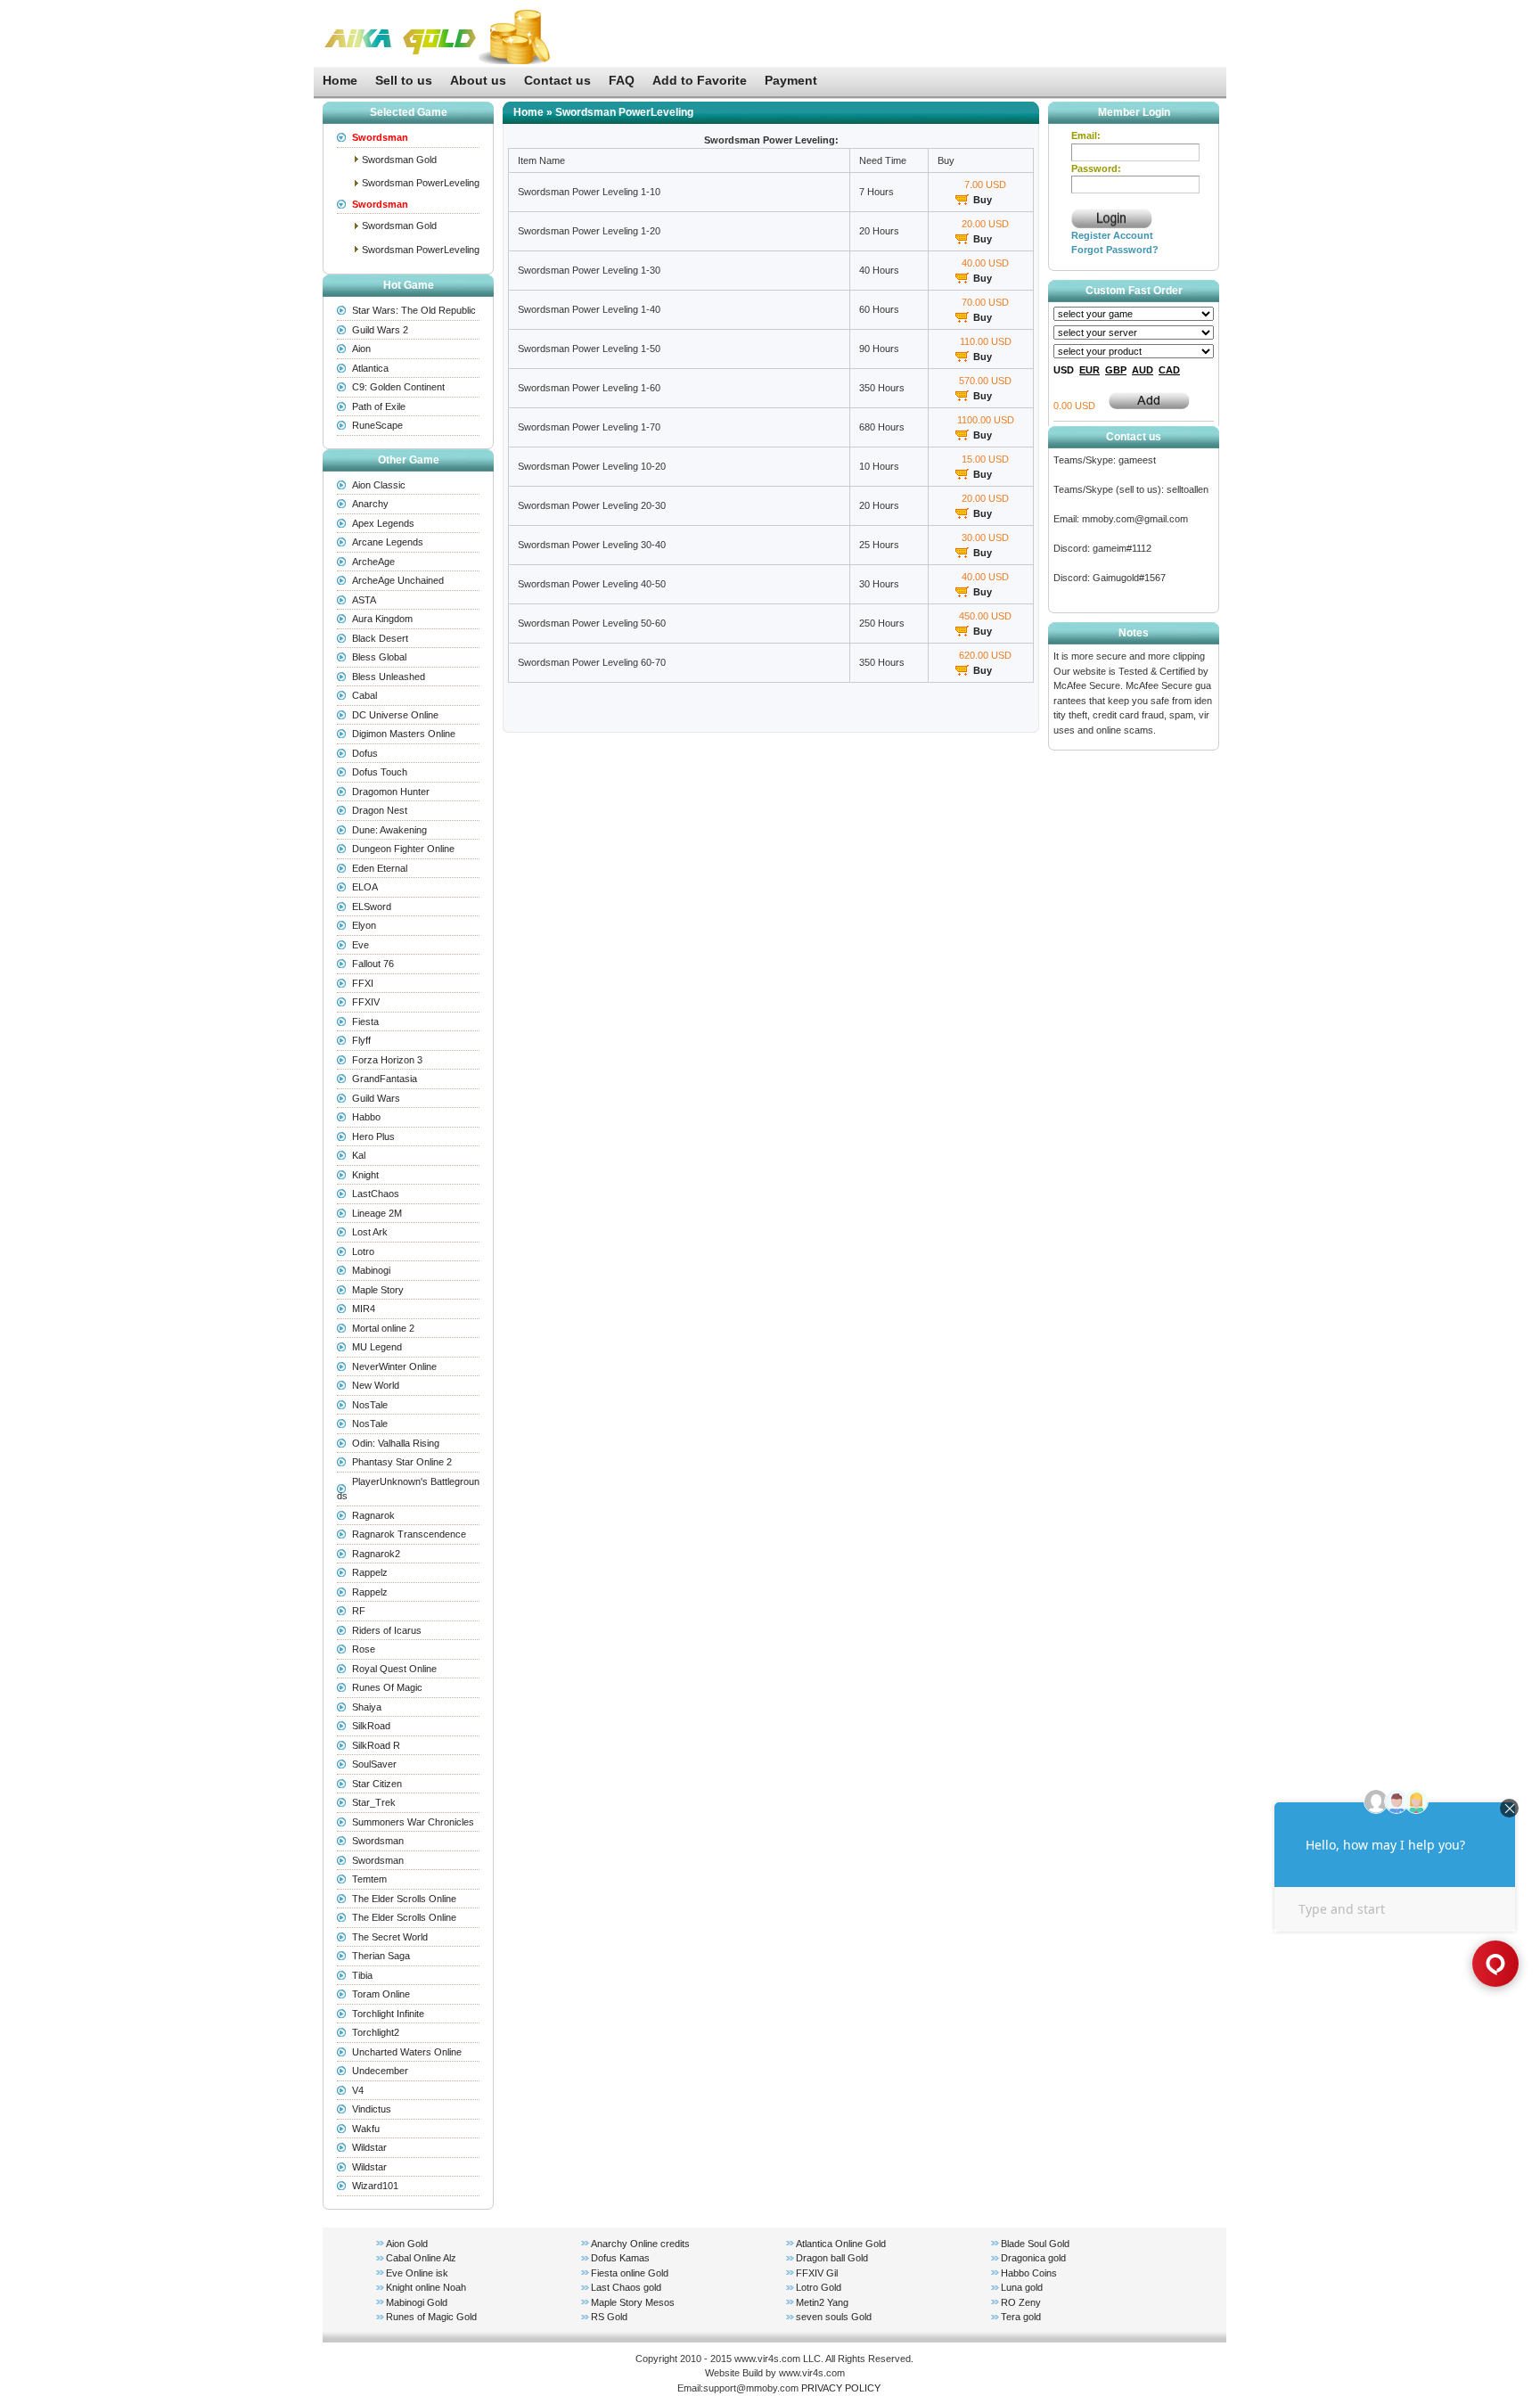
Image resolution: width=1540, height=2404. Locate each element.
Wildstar (369, 2147)
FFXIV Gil (817, 2273)
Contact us (557, 80)
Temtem (369, 1879)
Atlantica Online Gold (841, 2244)
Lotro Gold (819, 2287)
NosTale (370, 1405)
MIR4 (364, 1309)
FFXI (363, 983)
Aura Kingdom (382, 619)
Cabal (365, 695)
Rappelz (370, 1572)
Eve (360, 945)
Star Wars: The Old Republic (414, 310)
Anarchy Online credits (640, 2244)
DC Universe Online (395, 715)
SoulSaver (374, 1764)
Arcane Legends (388, 542)
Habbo (366, 1117)
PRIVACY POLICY (841, 2388)
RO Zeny (1021, 2302)
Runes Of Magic (387, 1687)
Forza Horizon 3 (387, 1060)
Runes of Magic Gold (431, 2317)
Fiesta (365, 1021)
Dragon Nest (380, 810)
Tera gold (1021, 2317)
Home (340, 80)
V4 (358, 2090)
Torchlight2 (376, 2032)
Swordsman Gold (399, 160)
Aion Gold (407, 2244)
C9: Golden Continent (398, 387)
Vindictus (372, 2109)
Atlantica (370, 368)
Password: (1096, 168)
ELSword (372, 907)
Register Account (1112, 235)
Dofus (365, 753)
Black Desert (380, 638)
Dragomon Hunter (391, 792)
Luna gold (1022, 2287)
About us (478, 80)
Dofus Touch (380, 772)
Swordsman (378, 1841)
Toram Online (381, 1994)
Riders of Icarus (387, 1630)
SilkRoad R (376, 1745)
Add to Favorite (700, 80)
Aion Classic (379, 485)
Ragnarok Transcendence (409, 1534)
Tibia (362, 1975)
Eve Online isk (417, 2273)
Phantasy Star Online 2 (402, 1462)
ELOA (365, 887)
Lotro (363, 1251)
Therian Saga (381, 1956)
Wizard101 (375, 2186)
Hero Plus (373, 1136)
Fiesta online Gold (630, 2273)
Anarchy (370, 504)
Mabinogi (371, 1270)
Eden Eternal (380, 868)
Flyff (361, 1040)
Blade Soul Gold (1035, 2244)
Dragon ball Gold (832, 2258)
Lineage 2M (377, 1213)
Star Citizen (377, 1784)
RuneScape (377, 425)
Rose (364, 1649)
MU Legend (377, 1347)
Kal (359, 1155)
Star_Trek (374, 1802)
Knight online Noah (426, 2287)
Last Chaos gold (626, 2287)
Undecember (380, 2071)
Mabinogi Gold (417, 2302)
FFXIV (366, 1002)
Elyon (364, 925)
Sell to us (404, 80)
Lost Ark (370, 1232)
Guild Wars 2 (380, 330)
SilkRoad (371, 1726)
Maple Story (378, 1290)
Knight (365, 1175)
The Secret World (390, 1937)
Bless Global (379, 657)
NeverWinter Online (394, 1366)
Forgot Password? (1115, 250)
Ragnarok (373, 1515)
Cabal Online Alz (421, 2258)
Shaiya (367, 1707)
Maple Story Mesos (633, 2302)
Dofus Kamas (620, 2258)
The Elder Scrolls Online (404, 1899)
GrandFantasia (385, 1079)
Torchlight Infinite (388, 2014)
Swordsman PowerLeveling (421, 183)
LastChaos (376, 1194)
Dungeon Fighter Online (403, 849)
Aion (361, 349)
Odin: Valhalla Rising (396, 1443)
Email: (1086, 135)
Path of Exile (379, 406)
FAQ (622, 80)
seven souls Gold (834, 2317)
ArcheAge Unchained (398, 580)
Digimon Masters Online (404, 734)
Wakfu (366, 2129)
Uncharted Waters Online (407, 2052)
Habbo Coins (1029, 2273)
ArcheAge (373, 562)
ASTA (364, 600)
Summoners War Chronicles (413, 1822)
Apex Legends (383, 523)
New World (376, 1385)
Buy (983, 200)
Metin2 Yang (822, 2302)
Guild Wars (376, 1098)
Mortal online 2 (383, 1328)
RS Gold (609, 2317)
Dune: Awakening (389, 830)
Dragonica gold (1033, 2258)
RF (359, 1611)
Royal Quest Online (394, 1669)
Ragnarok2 (376, 1554)
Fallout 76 (373, 964)
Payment (791, 80)
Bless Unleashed (389, 677)
